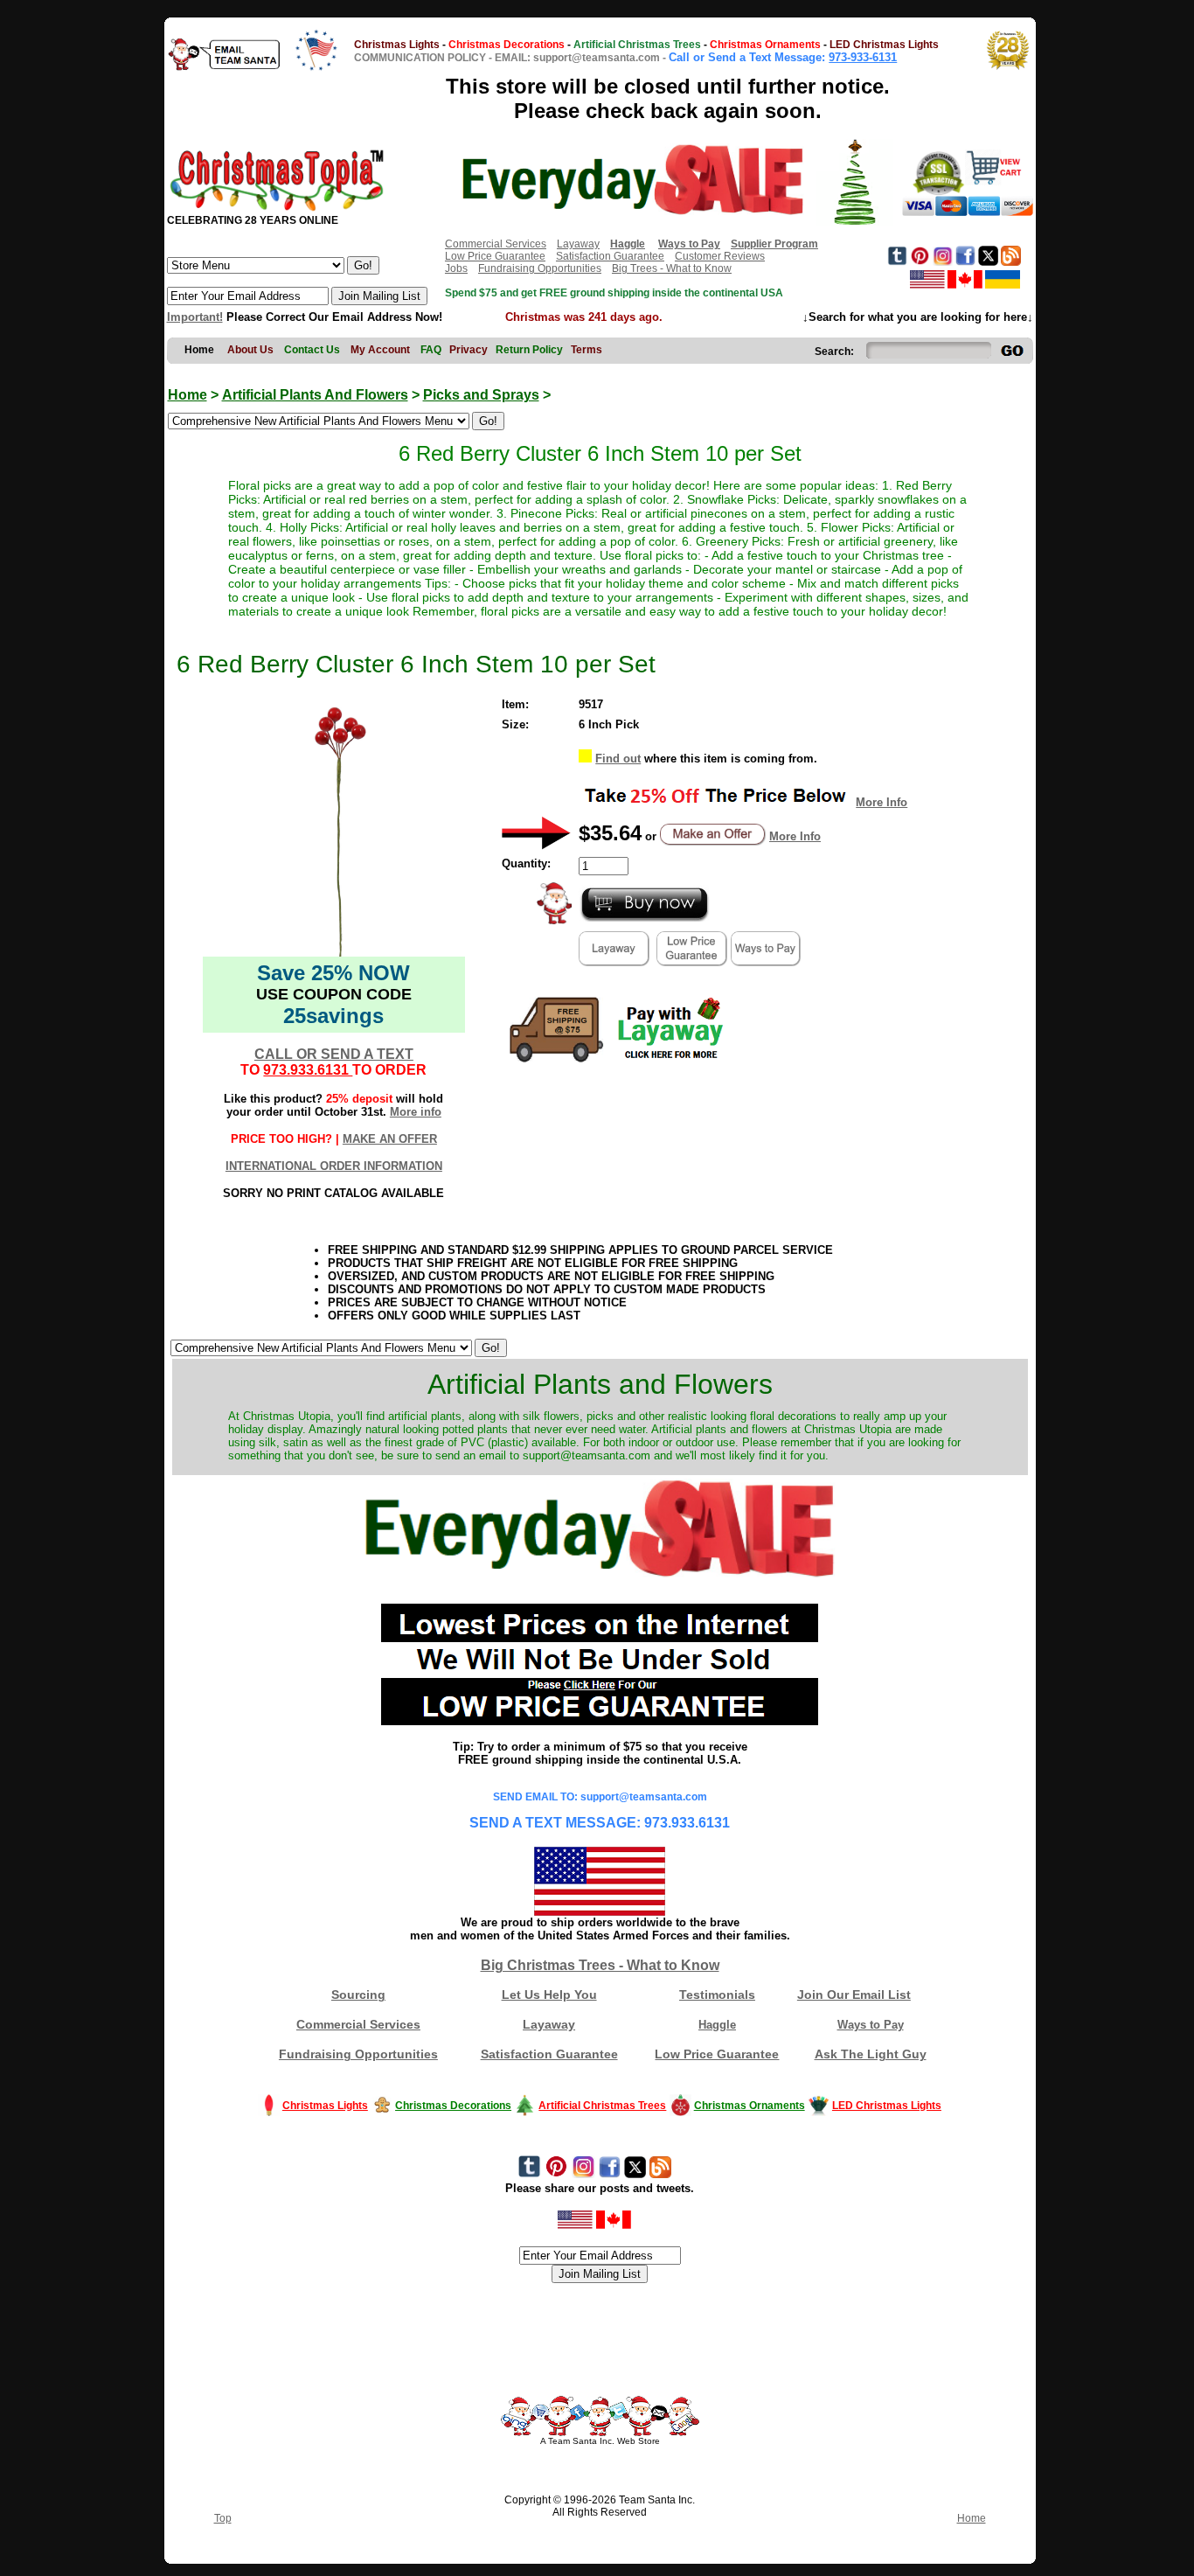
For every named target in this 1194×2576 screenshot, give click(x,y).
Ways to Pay (871, 2025)
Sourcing (358, 1995)
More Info (882, 802)
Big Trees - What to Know (672, 268)
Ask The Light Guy (871, 2054)
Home (187, 395)
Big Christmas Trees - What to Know (600, 1965)
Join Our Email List (854, 1995)
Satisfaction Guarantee (610, 256)
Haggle (717, 2025)
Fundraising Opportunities (540, 268)
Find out (618, 759)
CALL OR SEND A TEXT (334, 1054)
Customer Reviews (720, 256)
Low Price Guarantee (495, 256)
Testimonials (717, 1995)
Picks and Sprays (481, 395)
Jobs (456, 268)
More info (416, 1112)
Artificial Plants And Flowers (315, 395)
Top (223, 2518)
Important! (195, 317)
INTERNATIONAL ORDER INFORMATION (334, 1166)
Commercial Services (496, 244)
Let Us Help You (549, 1995)
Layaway (578, 244)
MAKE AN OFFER (390, 1139)
